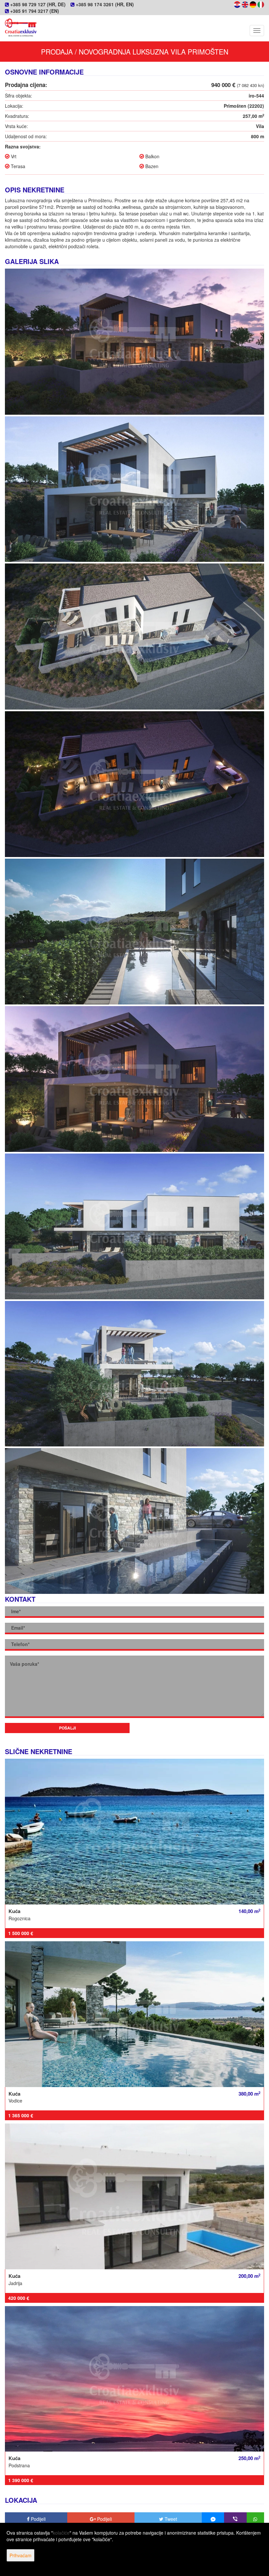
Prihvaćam (21, 2555)
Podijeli (38, 2519)
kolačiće (61, 2533)
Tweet (170, 2519)
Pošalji (67, 1728)
